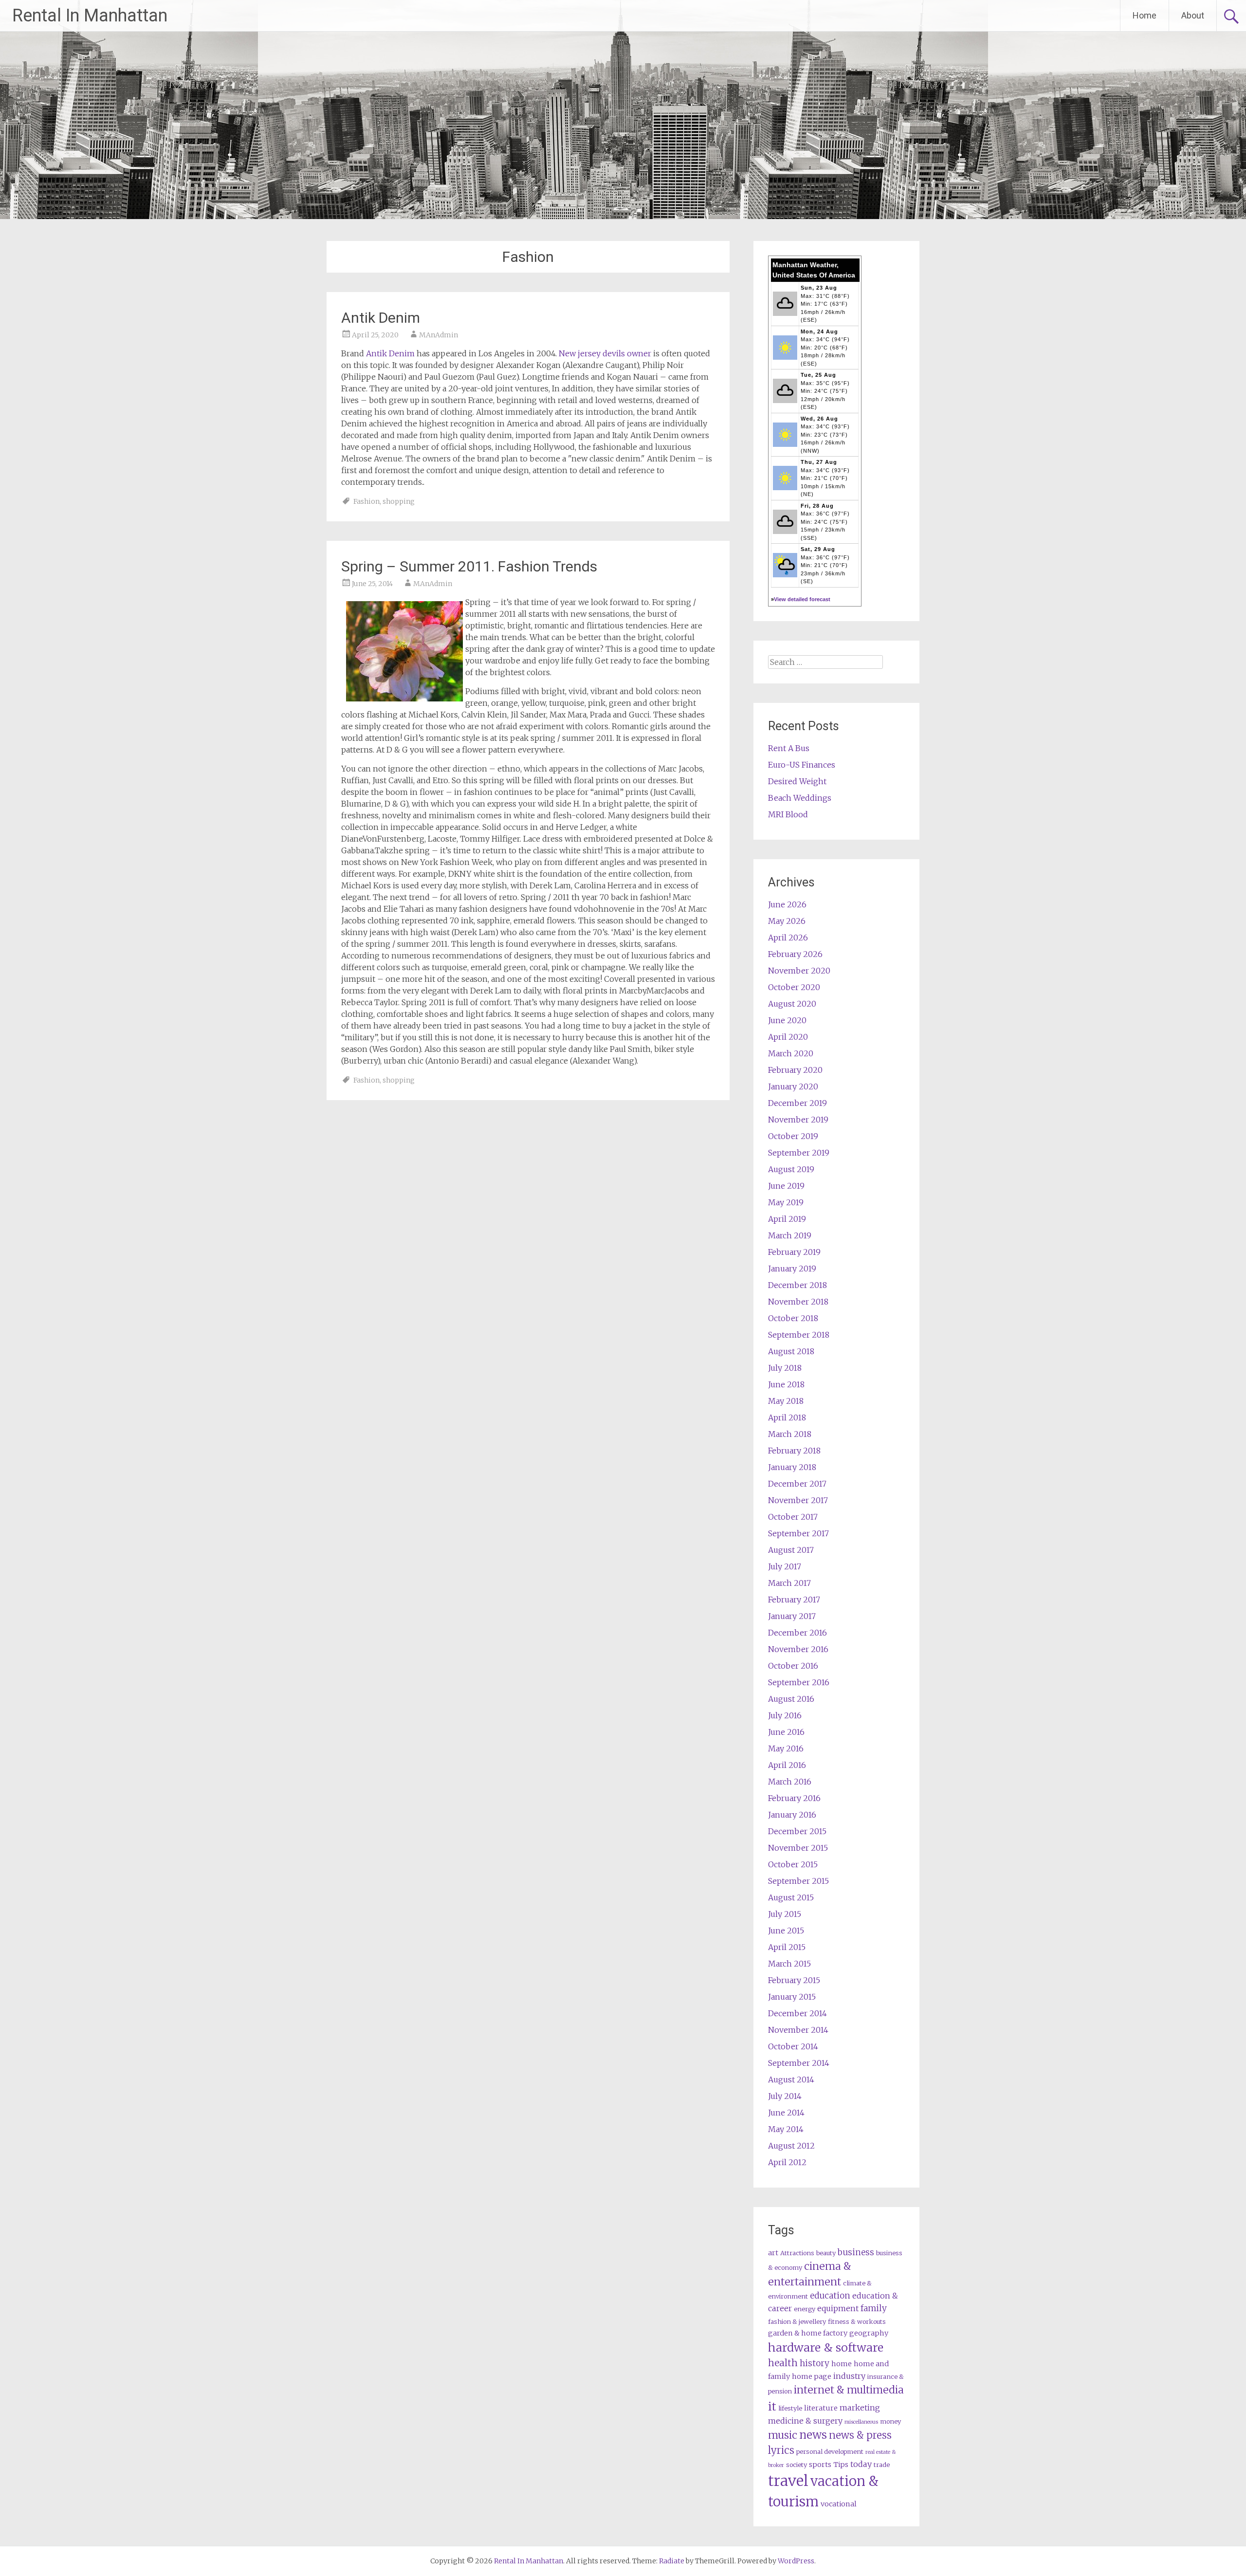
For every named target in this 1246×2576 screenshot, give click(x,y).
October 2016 (793, 1666)
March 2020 (791, 1053)
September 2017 (798, 1533)
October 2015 (793, 1864)
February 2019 (794, 1252)
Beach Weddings (800, 798)
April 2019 (787, 1219)
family (874, 2308)
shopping (399, 501)
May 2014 (786, 2129)
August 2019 (791, 1169)
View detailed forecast (802, 599)
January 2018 (792, 1467)
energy (805, 2309)
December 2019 (797, 1103)
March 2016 (790, 1782)
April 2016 (787, 1765)
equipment (838, 2308)
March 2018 (790, 1434)
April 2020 (788, 1037)
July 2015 (785, 1914)
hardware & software (826, 2347)
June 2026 (787, 904)
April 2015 (787, 1947)
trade (882, 2465)
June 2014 (786, 2113)
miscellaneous (861, 2422)
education (830, 2296)
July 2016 (785, 1715)
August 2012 (791, 2146)
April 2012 (787, 2162)
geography (869, 2333)
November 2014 (798, 2030)
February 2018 (794, 1451)
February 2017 (794, 1600)
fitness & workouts (857, 2322)
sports (820, 2465)
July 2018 (785, 1368)
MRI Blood (788, 814)
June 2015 (786, 1931)
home (842, 2364)
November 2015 (798, 1848)
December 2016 (797, 1633)
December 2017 (797, 1484)
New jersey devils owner (605, 353)
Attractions (797, 2253)
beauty (826, 2253)
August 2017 (791, 1550)
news (813, 2435)
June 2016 (786, 1732)
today (861, 2464)
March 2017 (789, 1583)
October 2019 (793, 1136)
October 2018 (793, 1318)
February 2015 (794, 1980)
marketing (860, 2408)
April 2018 (787, 1417)
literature (821, 2408)
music (783, 2435)
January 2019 (792, 1269)
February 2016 (794, 1798)
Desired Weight (797, 781)
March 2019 (790, 1235)
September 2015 (798, 1881)
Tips (841, 2465)
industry (849, 2376)
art (773, 2253)
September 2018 (799, 1335)
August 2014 (791, 2079)
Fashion (366, 501)
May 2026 (787, 921)
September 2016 (799, 1682)
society (797, 2465)
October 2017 (793, 1517)
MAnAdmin (439, 335)
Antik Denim (381, 318)
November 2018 (798, 1302)
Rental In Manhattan (90, 16)
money (890, 2421)
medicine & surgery (805, 2421)
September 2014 (799, 2063)
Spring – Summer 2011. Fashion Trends (469, 566)
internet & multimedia (849, 2390)
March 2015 (789, 1964)
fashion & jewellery (797, 2322)
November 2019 (798, 1120)
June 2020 (787, 1020)
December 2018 (797, 1285)
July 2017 (785, 1566)
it (772, 2406)
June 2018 (786, 1384)
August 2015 (791, 1897)
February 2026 (795, 954)
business (856, 2252)
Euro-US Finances (802, 765)
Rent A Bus (789, 748)
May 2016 (786, 1748)
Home (1145, 15)
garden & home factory (808, 2333)
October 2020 (794, 987)
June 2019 (786, 1186)
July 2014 (785, 2096)
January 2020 (793, 1086)
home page (812, 2376)
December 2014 (797, 2013)
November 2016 (798, 1649)
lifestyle (790, 2408)
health (783, 2363)
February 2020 (795, 1070)
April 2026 (788, 938)
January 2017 (792, 1616)
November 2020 (799, 971)
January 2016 (792, 1815)
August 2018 (791, 1351)
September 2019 (799, 1153)
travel (788, 2481)
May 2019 (786, 1202)
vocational (839, 2504)
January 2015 (792, 1997)
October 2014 (793, 2046)
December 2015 (797, 1831)
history (815, 2363)
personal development (830, 2452)
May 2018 (786, 1401)
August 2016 (791, 1699)
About (1193, 15)
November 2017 (798, 1500)
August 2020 (792, 1004)
